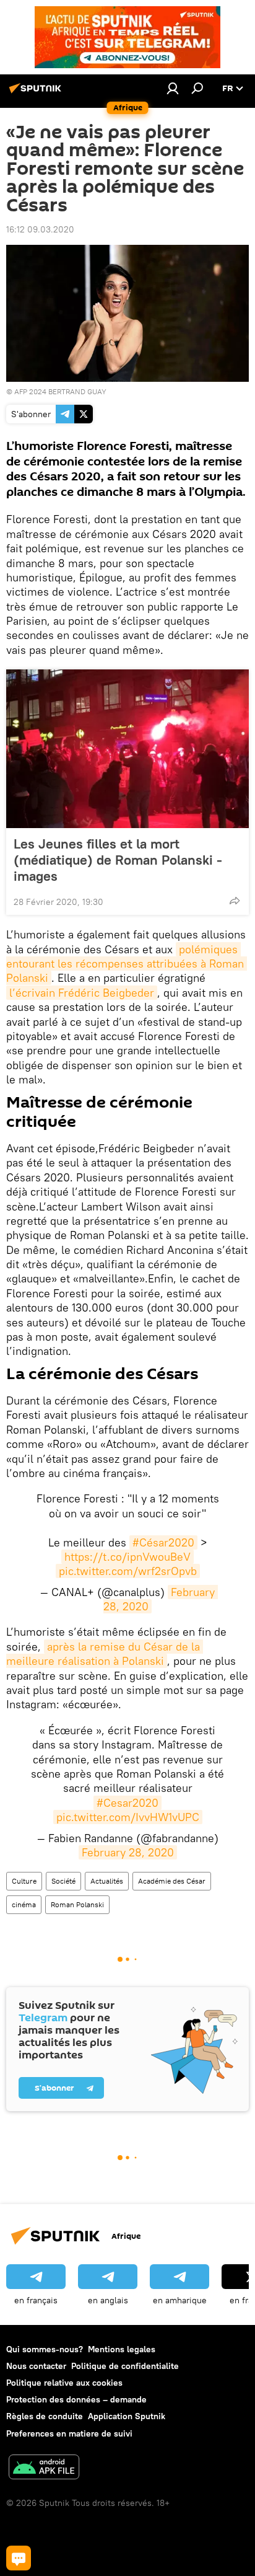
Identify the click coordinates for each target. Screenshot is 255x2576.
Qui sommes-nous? (45, 2349)
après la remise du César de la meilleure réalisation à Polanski (105, 1654)
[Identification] (173, 88)
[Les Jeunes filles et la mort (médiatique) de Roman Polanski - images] (127, 749)
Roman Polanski (77, 1904)
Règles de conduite (45, 2416)
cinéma (24, 1904)
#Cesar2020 (127, 1803)
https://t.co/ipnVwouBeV (127, 1557)
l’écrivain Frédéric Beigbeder (82, 993)
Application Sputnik (127, 2416)
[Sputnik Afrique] (37, 93)
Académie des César (172, 1881)
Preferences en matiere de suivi (69, 2433)
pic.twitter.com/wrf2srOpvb (128, 1571)
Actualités (107, 1881)
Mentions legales (122, 2349)
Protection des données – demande (76, 2399)
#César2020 (163, 1542)
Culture (24, 1881)
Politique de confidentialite (125, 2366)
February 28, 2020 (128, 1852)
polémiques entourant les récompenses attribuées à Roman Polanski (127, 964)
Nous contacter (36, 2366)
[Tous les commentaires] (19, 2558)
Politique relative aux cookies (64, 2383)
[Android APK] (44, 2468)
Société (63, 1881)
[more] (235, 901)
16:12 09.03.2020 (40, 229)
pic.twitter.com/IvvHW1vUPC (128, 1817)
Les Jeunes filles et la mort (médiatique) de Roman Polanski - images (118, 860)
